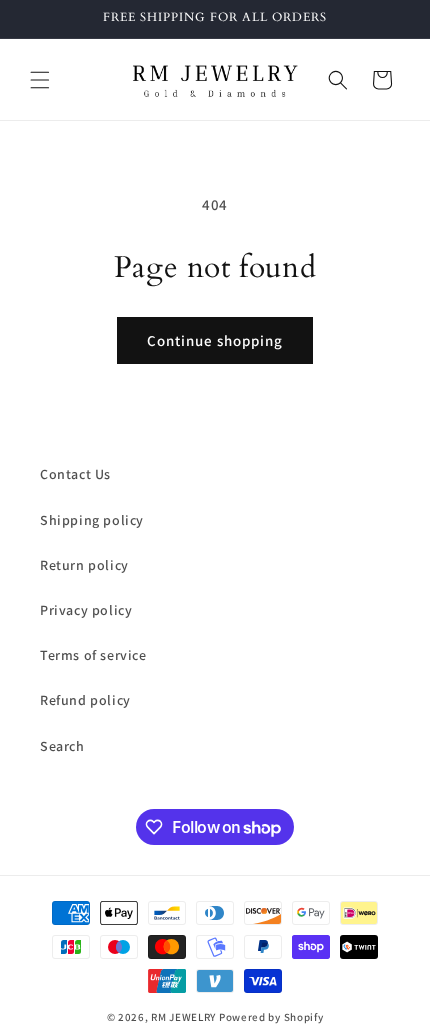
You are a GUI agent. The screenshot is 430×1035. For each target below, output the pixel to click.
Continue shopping (215, 340)
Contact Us (75, 474)
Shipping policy (92, 520)
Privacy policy (86, 610)
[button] (40, 80)
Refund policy (85, 700)
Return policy (84, 565)
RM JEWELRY (185, 1017)
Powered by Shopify (271, 1017)
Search (62, 746)
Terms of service (93, 655)
